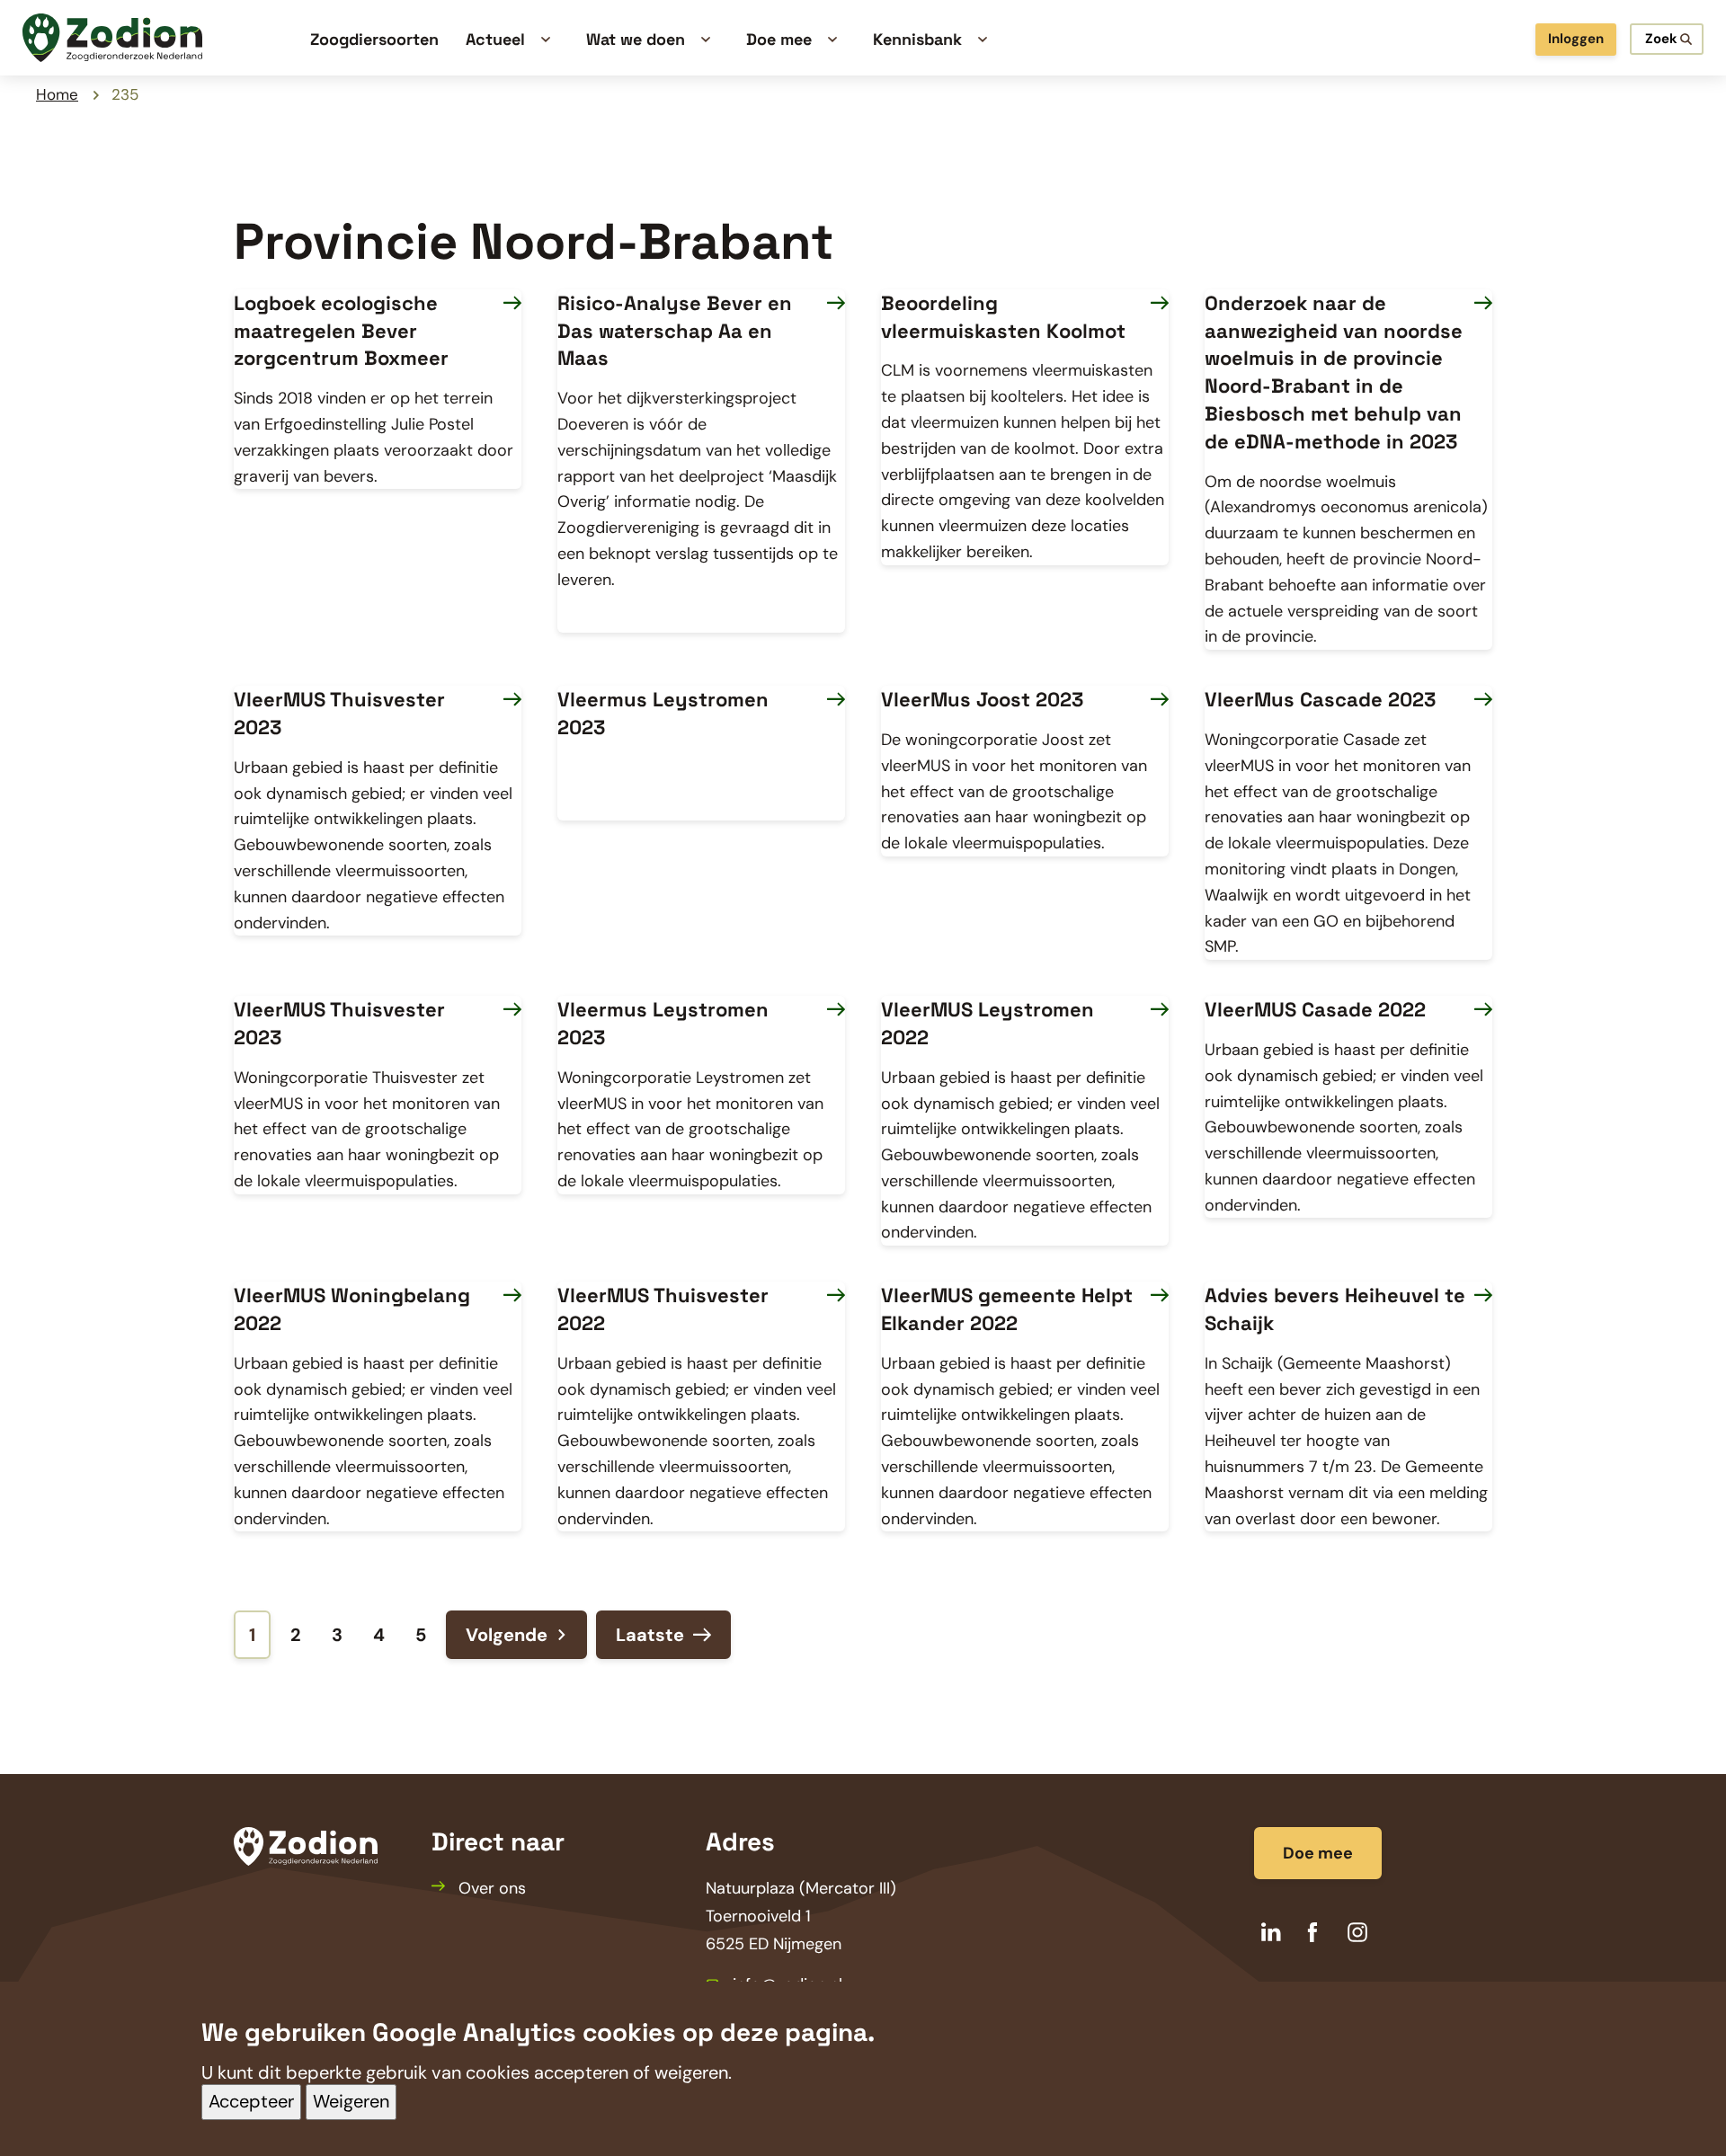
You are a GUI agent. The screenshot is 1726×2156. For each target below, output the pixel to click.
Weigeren (351, 2102)
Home (57, 94)
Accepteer (251, 2102)
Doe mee (1318, 1853)
